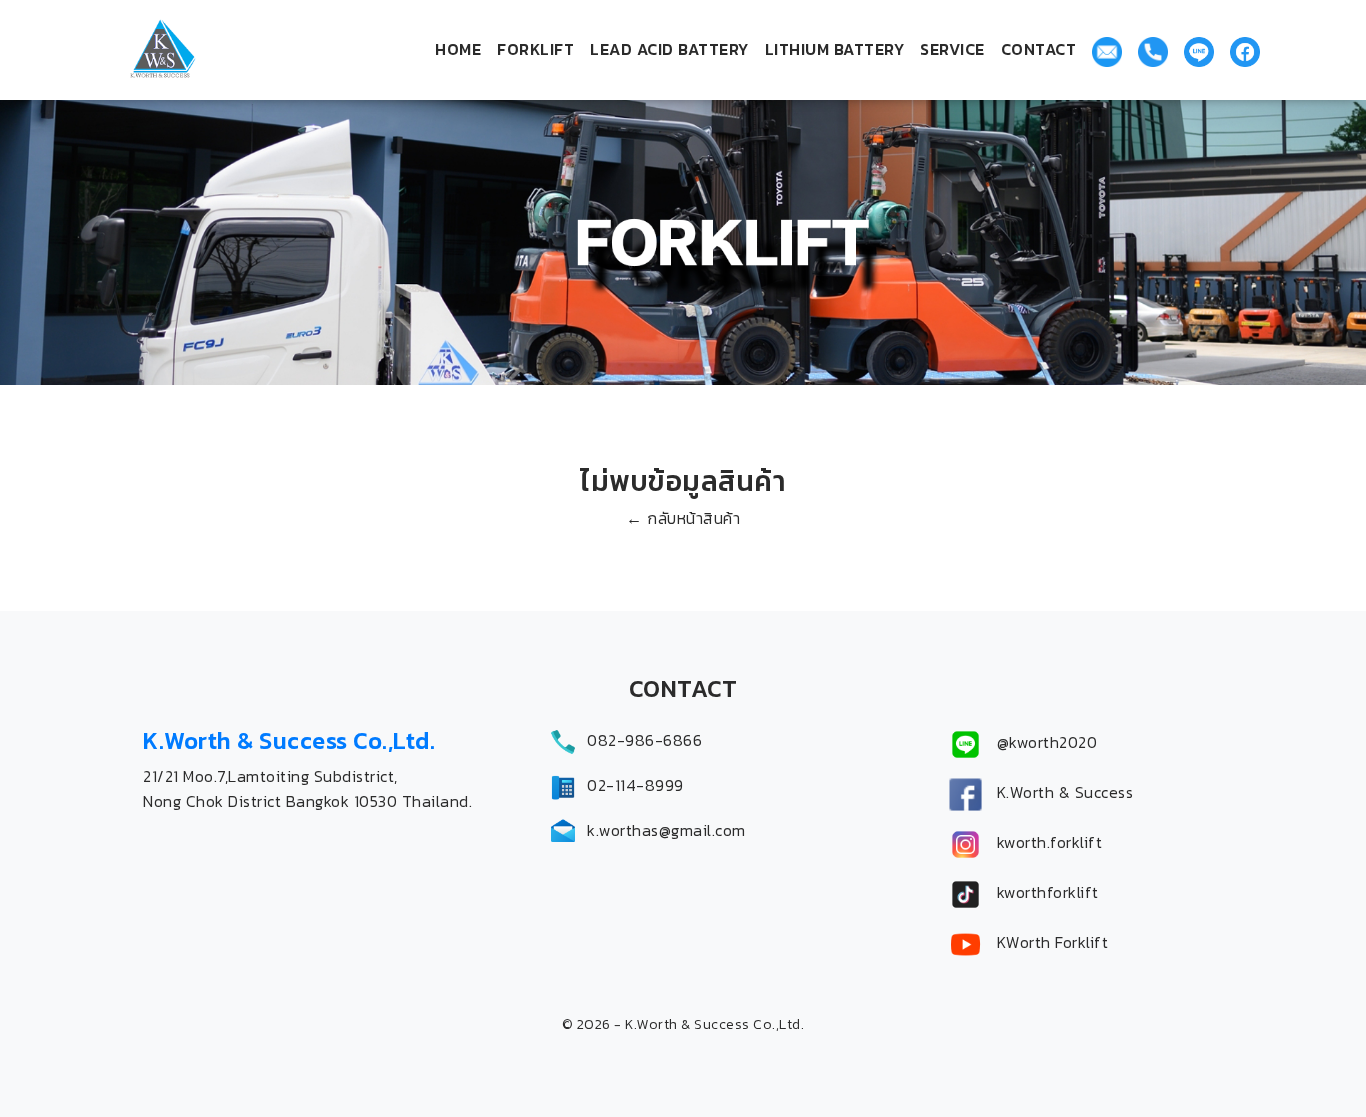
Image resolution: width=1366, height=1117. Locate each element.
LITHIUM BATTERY (835, 49)
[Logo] (213, 50)
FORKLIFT (535, 49)
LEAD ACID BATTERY (669, 49)
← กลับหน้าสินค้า (683, 518)
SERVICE (952, 49)
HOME (458, 49)
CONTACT (1039, 49)
